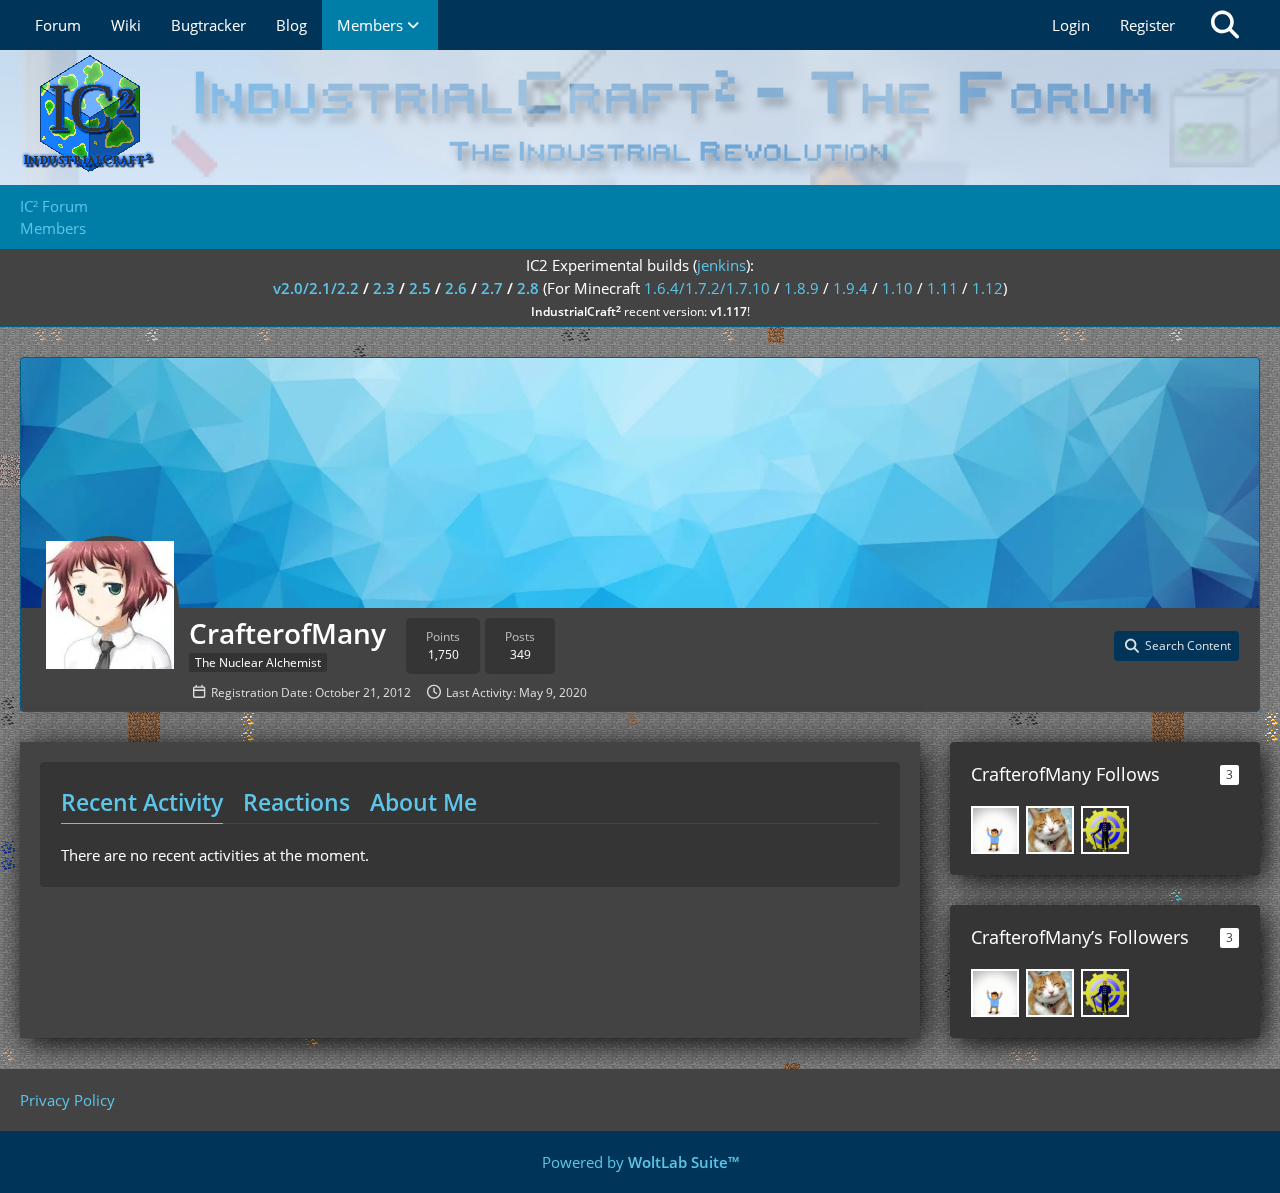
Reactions (296, 802)
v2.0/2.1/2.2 (316, 288)
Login (1071, 25)
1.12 (987, 288)
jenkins (721, 265)
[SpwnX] (1050, 830)
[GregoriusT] (1105, 830)
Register (1147, 25)
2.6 (456, 288)
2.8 (528, 288)
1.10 (897, 288)
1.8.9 (801, 288)
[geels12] (995, 830)
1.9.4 (850, 288)
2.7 (492, 288)
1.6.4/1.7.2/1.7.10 (707, 288)
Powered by (640, 1162)
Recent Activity (142, 802)
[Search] (1225, 25)
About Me (423, 802)
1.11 (942, 288)
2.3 (384, 288)
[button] (1176, 646)
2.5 (420, 288)
